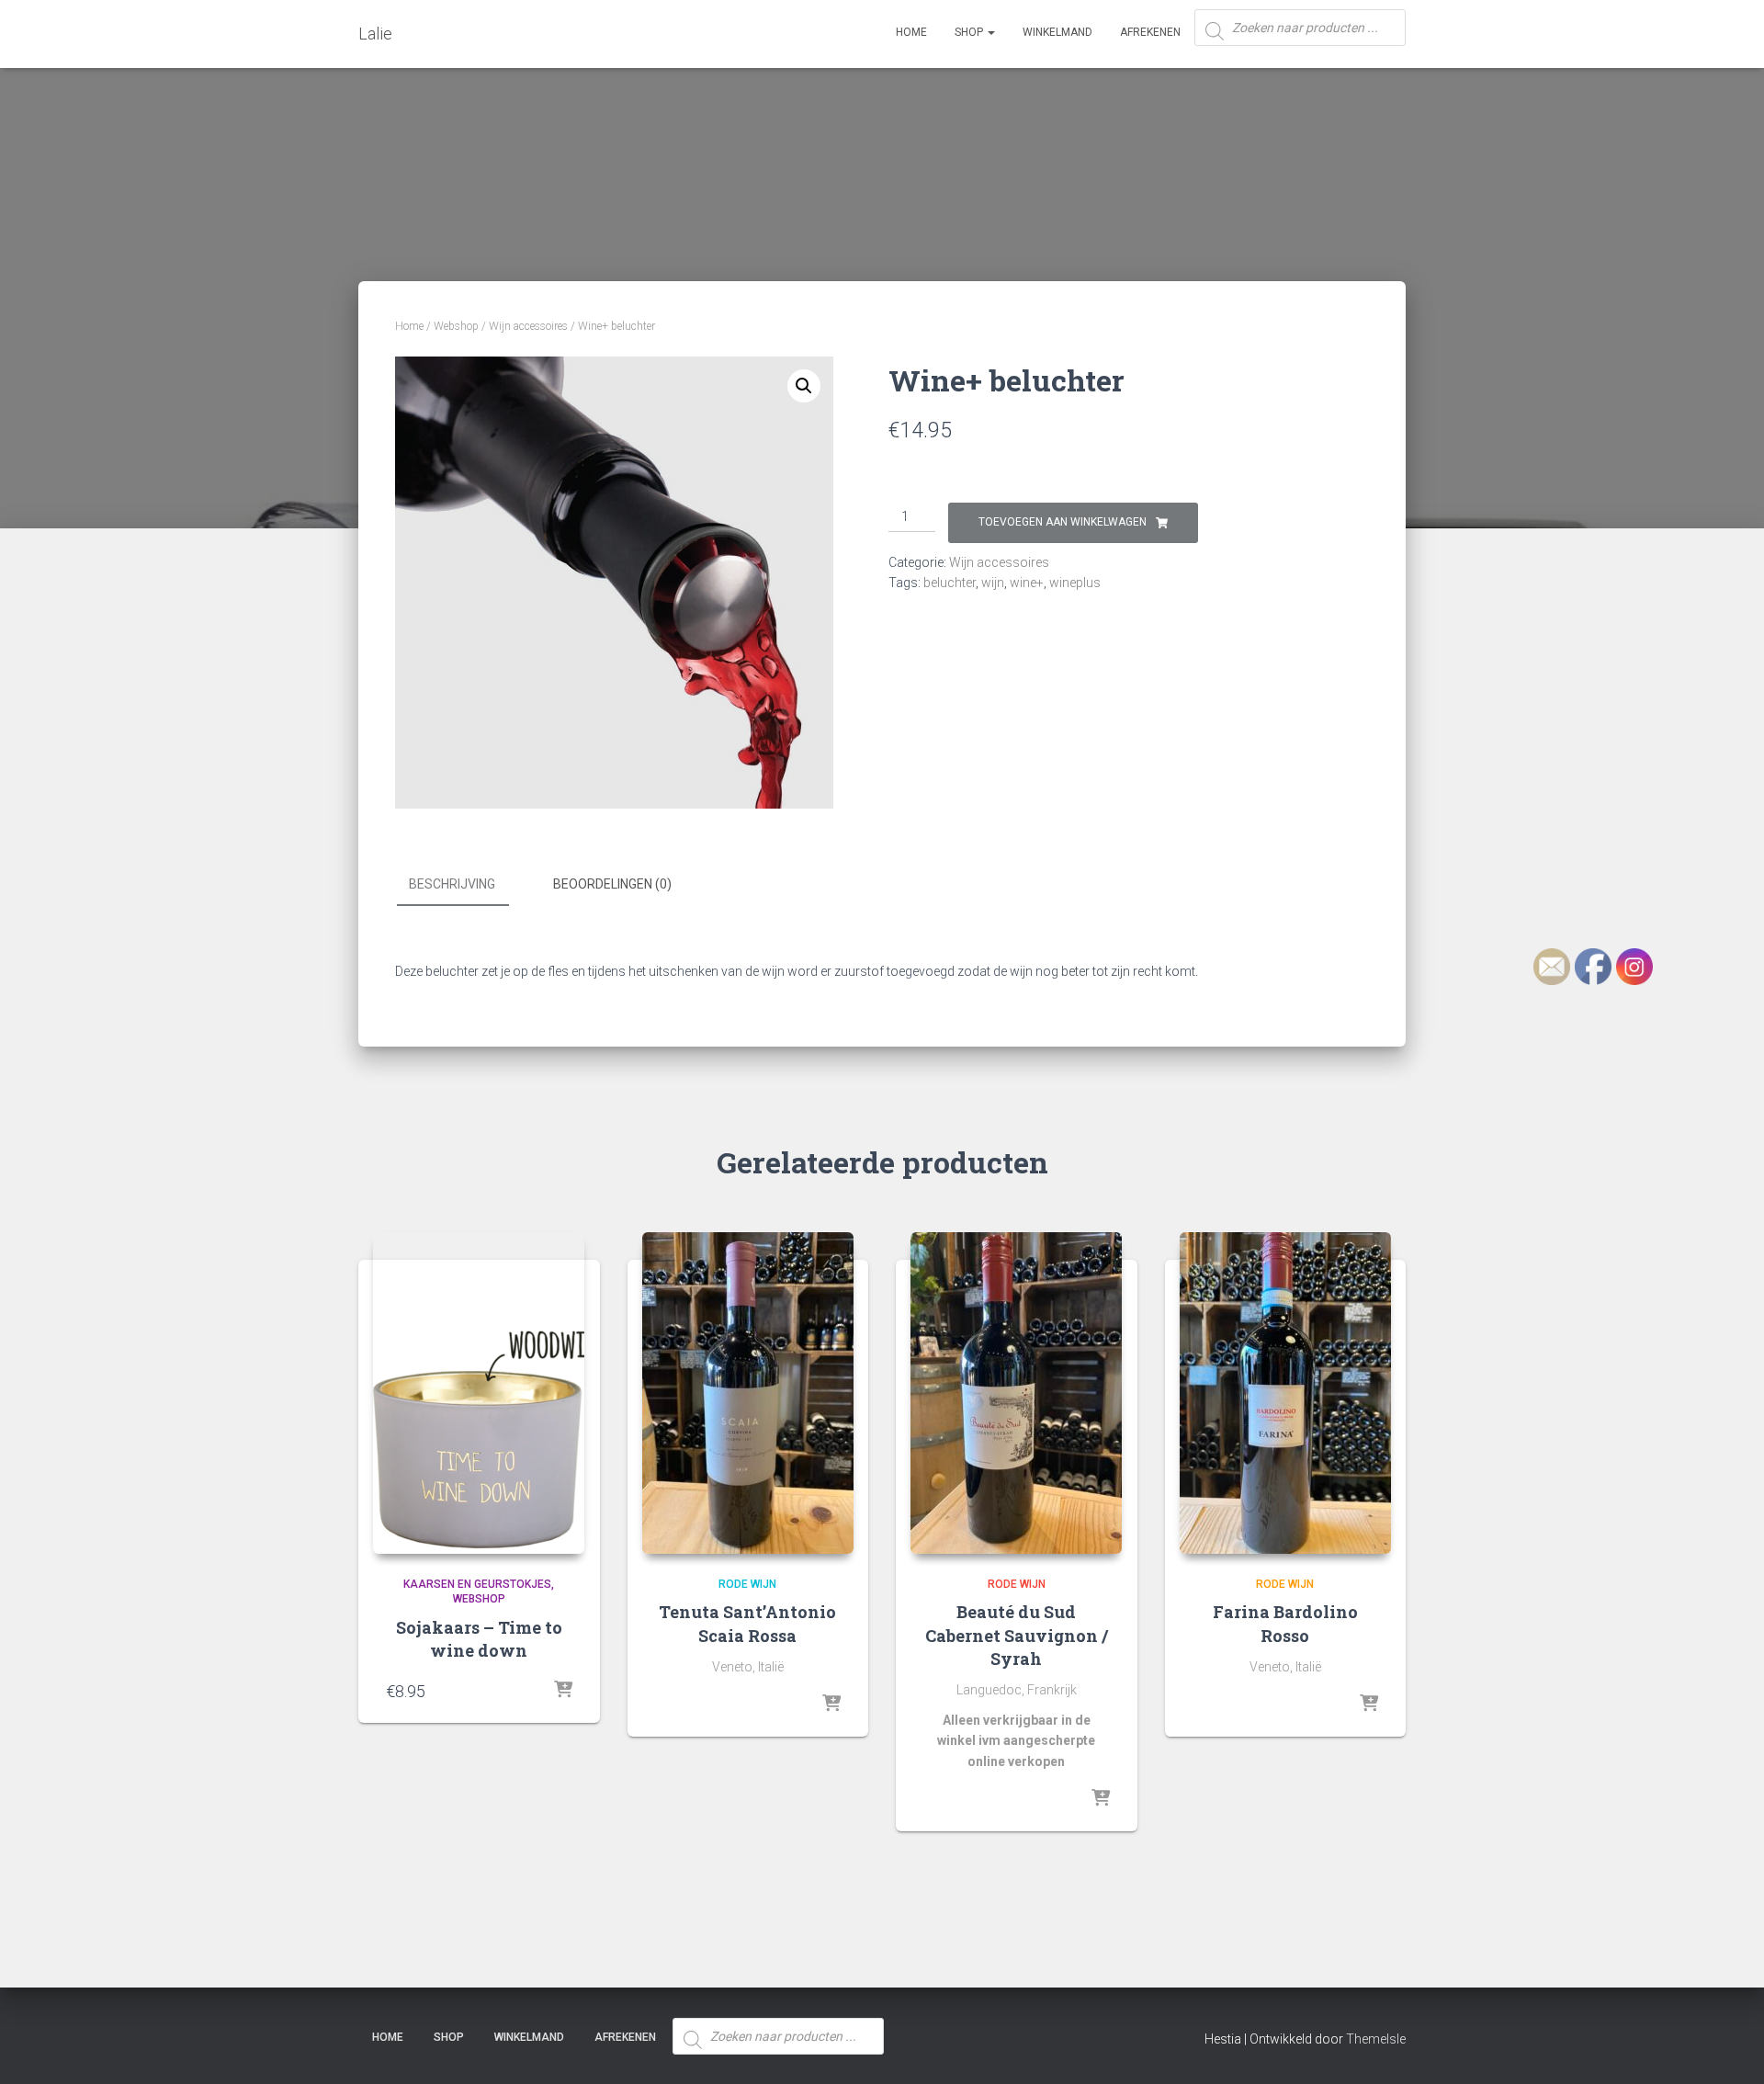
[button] (804, 386)
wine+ (1027, 583)
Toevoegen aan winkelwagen (1063, 522)
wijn (993, 583)
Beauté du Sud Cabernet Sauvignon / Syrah (1017, 1635)
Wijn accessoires (528, 326)
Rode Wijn (747, 1584)
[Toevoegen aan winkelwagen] (563, 1691)
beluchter (950, 583)
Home (911, 32)
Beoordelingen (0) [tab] (612, 884)
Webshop (456, 326)
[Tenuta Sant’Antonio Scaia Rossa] (748, 1393)
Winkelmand (1057, 32)
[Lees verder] (831, 1705)
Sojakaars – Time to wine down (479, 1639)
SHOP (970, 32)
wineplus (1075, 583)
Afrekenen (1150, 32)
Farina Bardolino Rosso (1285, 1623)
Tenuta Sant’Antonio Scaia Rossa (747, 1623)
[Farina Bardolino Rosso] (1285, 1393)
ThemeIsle (1376, 2039)
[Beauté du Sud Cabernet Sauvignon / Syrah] (1016, 1393)
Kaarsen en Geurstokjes (477, 1584)
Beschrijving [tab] (452, 884)
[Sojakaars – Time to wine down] (479, 1393)
